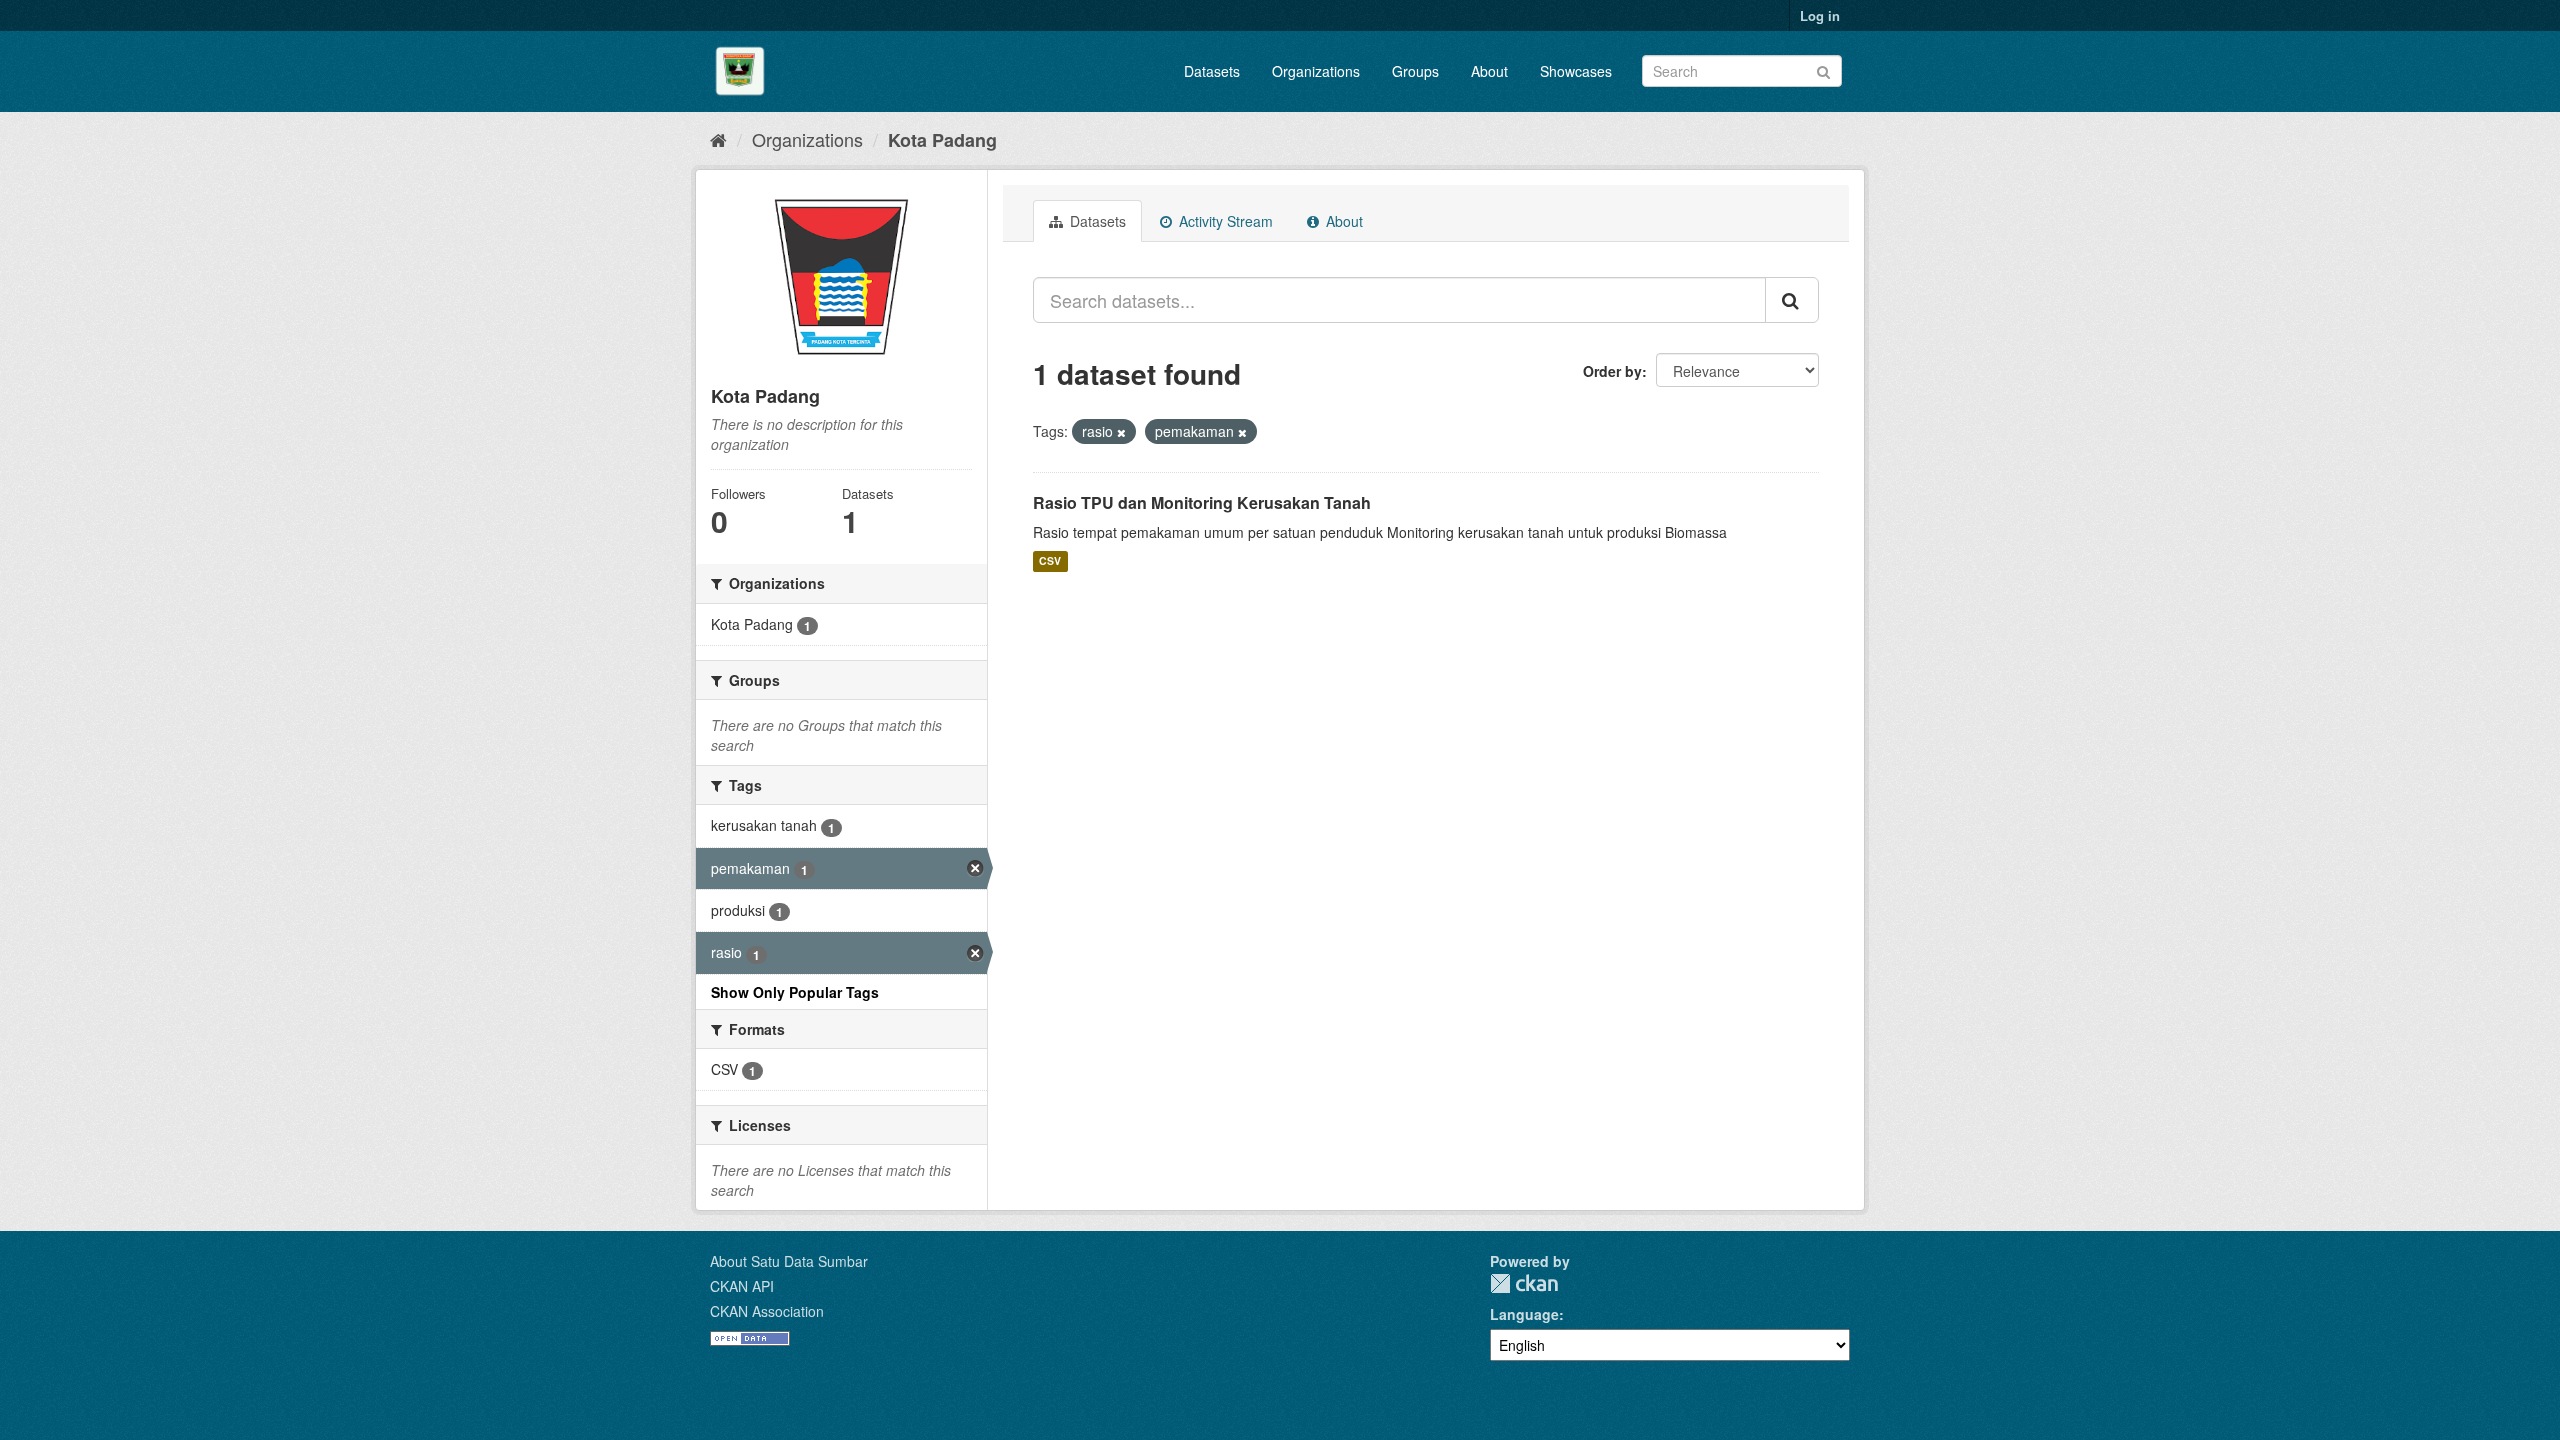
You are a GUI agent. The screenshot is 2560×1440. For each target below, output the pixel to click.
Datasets (1212, 71)
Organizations (1316, 71)
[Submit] (1823, 69)
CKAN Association (767, 1311)
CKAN (1524, 1283)
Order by (1612, 371)
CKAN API (742, 1286)
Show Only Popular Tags (795, 992)
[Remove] (1121, 432)
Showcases (1576, 71)
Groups (1415, 71)
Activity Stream (1224, 221)
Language (1524, 1314)
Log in (1820, 15)
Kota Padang (942, 140)
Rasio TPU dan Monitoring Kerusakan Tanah (1202, 502)
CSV (1050, 561)
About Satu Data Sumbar (789, 1261)
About (1489, 71)
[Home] (718, 139)
